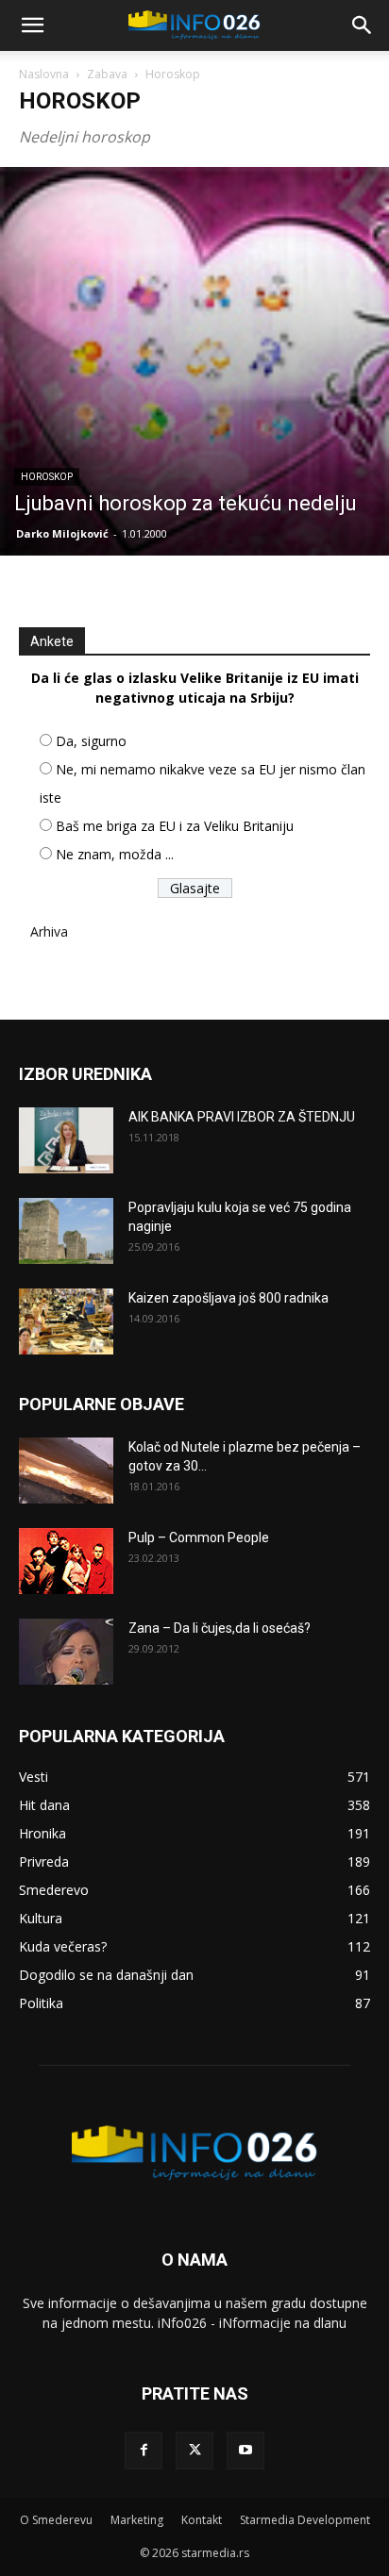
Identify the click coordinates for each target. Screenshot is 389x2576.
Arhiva (49, 931)
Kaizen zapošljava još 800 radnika (228, 1298)
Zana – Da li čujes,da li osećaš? (220, 1628)
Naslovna (44, 74)
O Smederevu (56, 2520)
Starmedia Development (305, 2520)
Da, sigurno (91, 741)
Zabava (107, 74)
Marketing (137, 2520)
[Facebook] (144, 2451)
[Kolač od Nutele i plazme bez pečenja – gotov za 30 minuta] (66, 1471)
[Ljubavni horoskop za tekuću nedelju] (194, 361)
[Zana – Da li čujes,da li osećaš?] (66, 1652)
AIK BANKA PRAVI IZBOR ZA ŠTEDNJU (242, 1117)
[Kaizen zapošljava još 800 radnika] (66, 1321)
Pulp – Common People (199, 1537)
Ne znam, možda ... (115, 854)
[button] (32, 25)
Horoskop (47, 477)
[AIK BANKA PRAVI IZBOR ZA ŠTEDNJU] (66, 1140)
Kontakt (202, 2520)
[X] (194, 2451)
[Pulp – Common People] (66, 1561)
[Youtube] (245, 2451)
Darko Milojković (62, 533)
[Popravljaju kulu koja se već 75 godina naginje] (66, 1231)
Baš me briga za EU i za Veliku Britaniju (175, 826)
